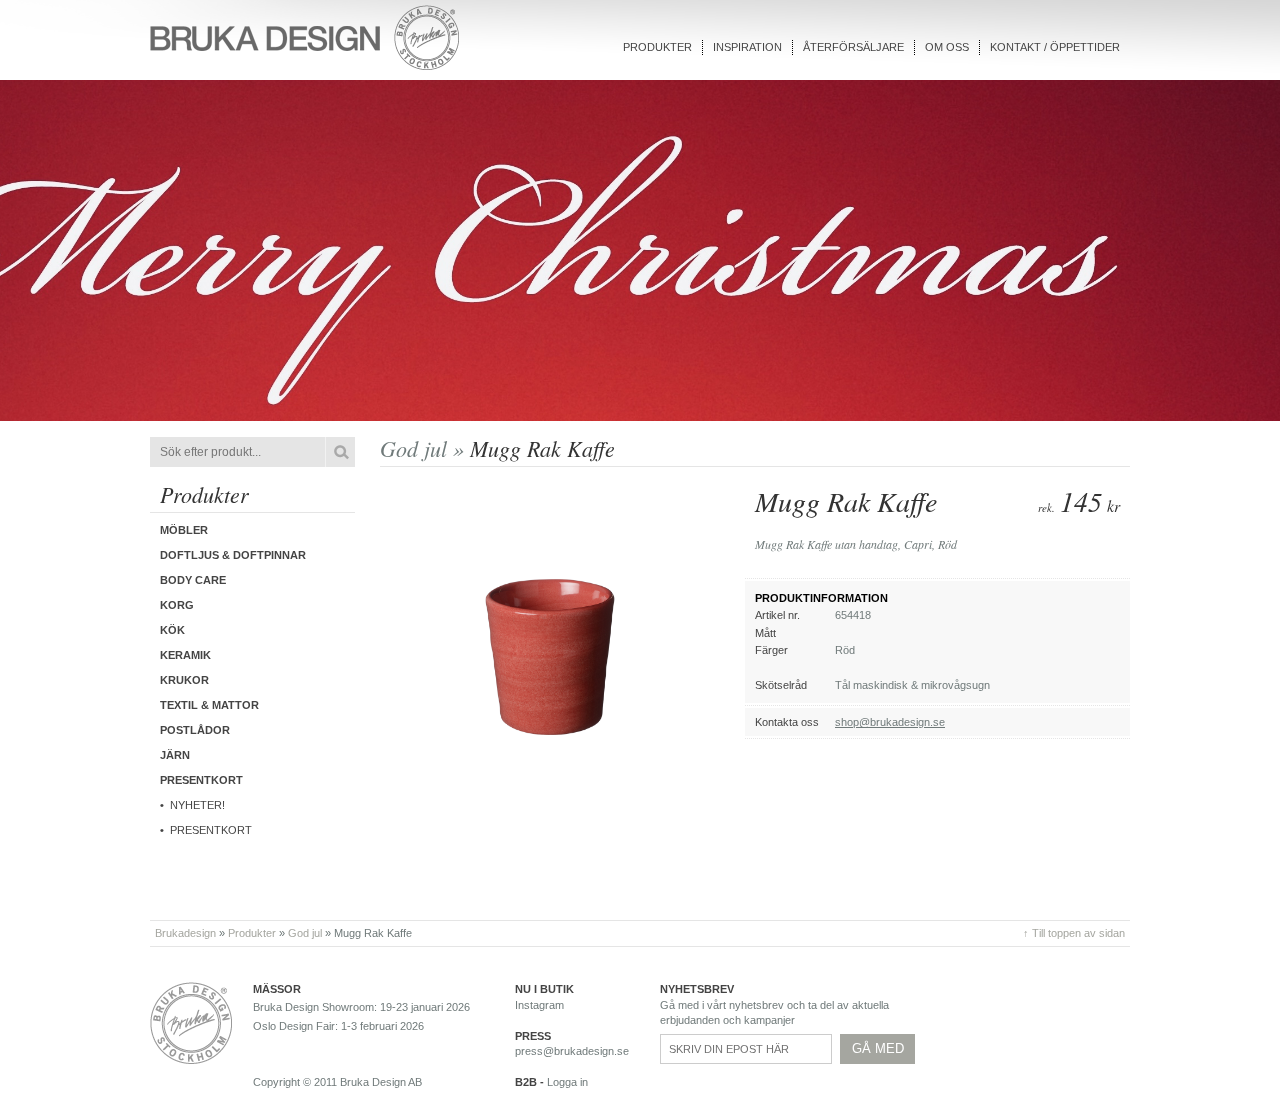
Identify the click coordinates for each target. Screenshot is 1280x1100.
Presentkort (211, 830)
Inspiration (747, 47)
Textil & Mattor (209, 705)
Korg (177, 605)
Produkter (657, 47)
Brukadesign (185, 933)
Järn (175, 755)
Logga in (567, 1082)
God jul (305, 933)
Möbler (184, 530)
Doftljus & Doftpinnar (233, 555)
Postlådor (195, 730)
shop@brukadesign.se (890, 722)
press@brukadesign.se (572, 1051)
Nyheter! (197, 805)
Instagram (539, 1005)
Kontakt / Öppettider (1055, 47)
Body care (193, 580)
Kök (172, 630)
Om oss (947, 47)
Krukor (184, 680)
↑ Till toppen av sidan (1074, 933)
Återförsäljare (853, 47)
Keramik (185, 655)
